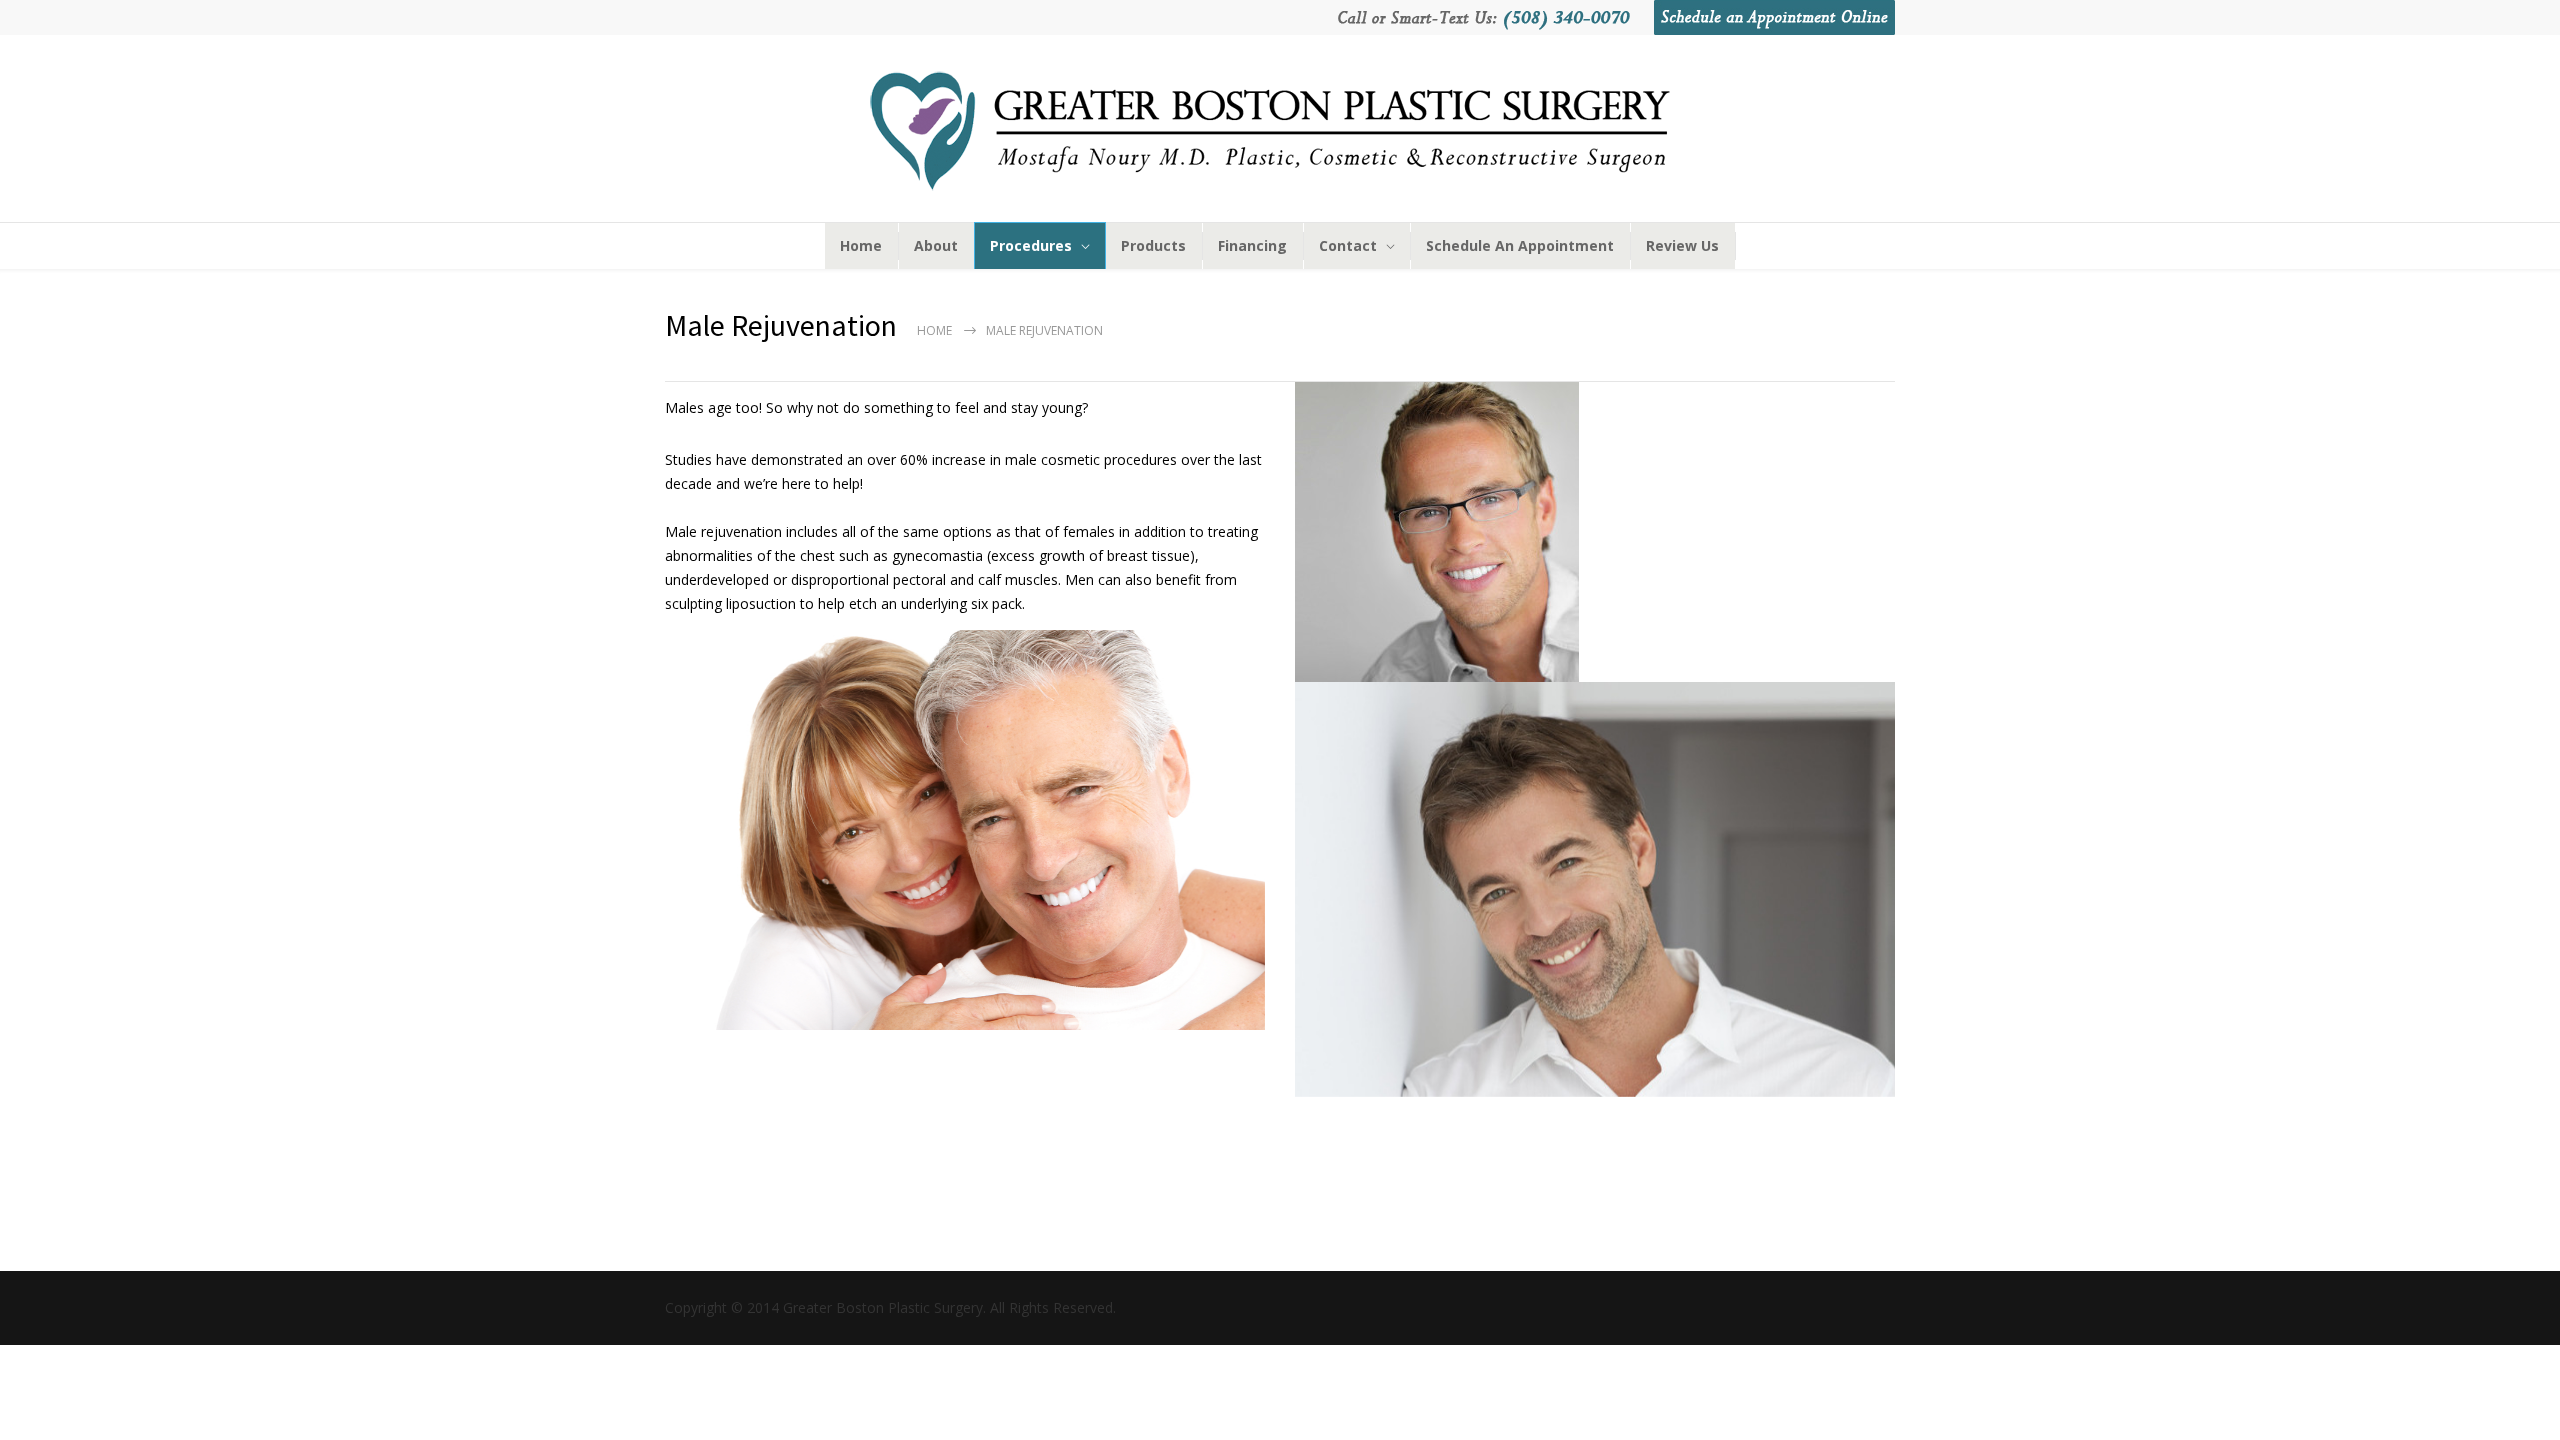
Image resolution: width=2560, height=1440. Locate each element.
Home (934, 330)
